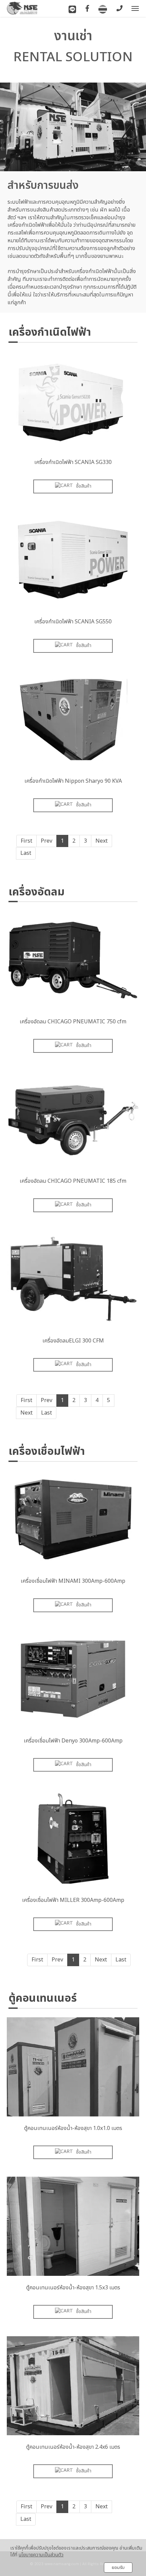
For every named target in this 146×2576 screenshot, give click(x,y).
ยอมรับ (118, 2568)
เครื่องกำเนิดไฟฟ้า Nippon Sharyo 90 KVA (73, 781)
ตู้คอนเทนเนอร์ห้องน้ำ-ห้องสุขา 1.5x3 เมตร (73, 2288)
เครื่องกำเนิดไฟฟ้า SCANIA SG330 (73, 462)
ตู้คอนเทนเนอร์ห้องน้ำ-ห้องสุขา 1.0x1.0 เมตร (73, 2128)
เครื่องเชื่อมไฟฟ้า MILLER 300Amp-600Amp (73, 1900)
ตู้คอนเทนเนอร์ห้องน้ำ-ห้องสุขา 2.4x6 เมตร (73, 2447)
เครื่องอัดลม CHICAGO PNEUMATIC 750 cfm (73, 1022)
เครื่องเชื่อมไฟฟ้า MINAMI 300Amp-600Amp (73, 1581)
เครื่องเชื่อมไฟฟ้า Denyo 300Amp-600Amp (73, 1741)
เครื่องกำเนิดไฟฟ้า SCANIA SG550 (73, 622)
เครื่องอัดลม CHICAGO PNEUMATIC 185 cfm (73, 1181)
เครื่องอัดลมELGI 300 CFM (73, 1341)
